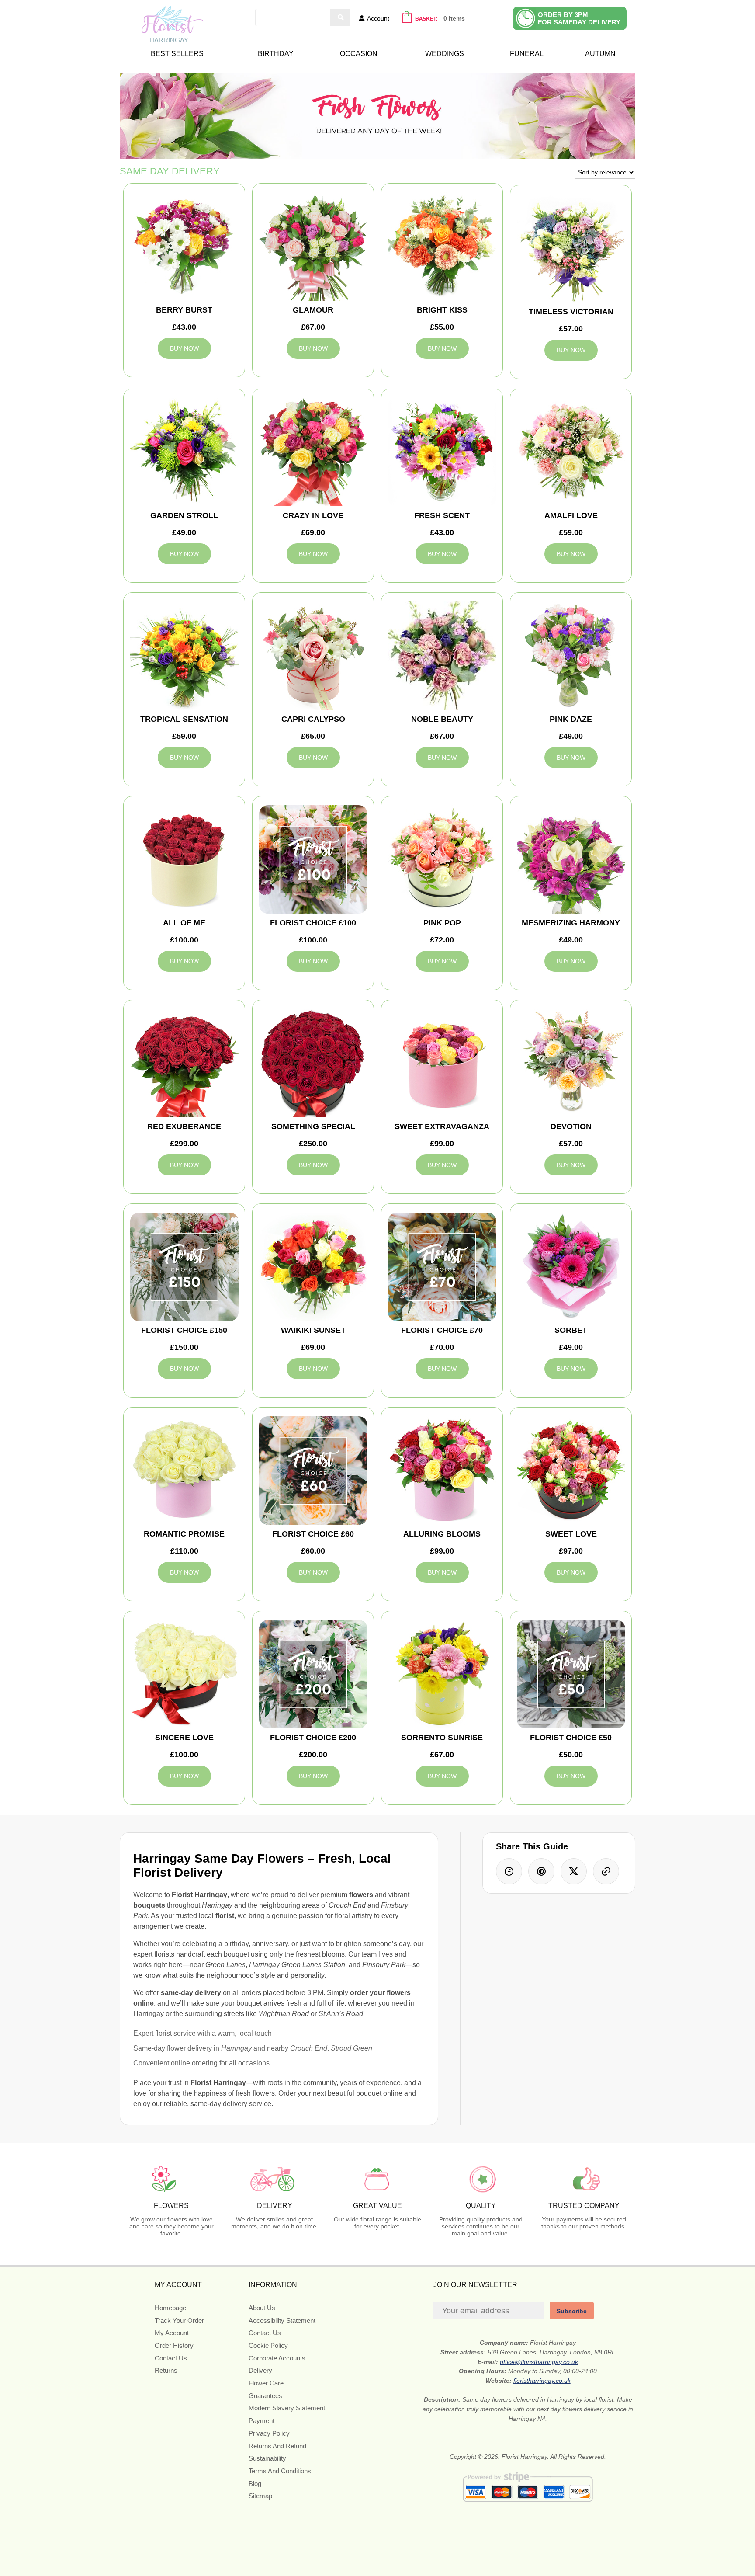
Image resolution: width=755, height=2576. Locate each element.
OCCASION (359, 54)
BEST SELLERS (177, 54)
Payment (261, 2421)
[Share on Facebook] (509, 1871)
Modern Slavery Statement (287, 2408)
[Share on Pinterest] (541, 1871)
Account (378, 18)
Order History (174, 2345)
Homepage (170, 2308)
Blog (255, 2484)
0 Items (454, 18)
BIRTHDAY (276, 54)
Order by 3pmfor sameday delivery (579, 18)
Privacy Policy (269, 2433)
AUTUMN (600, 54)
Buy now (184, 348)
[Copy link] (606, 1871)
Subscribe (572, 2311)
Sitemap (260, 2496)
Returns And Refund (277, 2446)
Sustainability (267, 2458)
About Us (262, 2308)
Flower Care (266, 2383)
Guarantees (265, 2396)
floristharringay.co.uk (542, 2381)
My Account (172, 2333)
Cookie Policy (268, 2345)
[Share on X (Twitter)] (574, 1871)
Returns (166, 2370)
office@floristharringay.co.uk (539, 2362)
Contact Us (171, 2358)
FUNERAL (527, 54)
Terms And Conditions (280, 2471)
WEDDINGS (445, 54)
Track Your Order (179, 2320)
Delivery (260, 2370)
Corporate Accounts (277, 2358)
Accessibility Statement (282, 2320)
